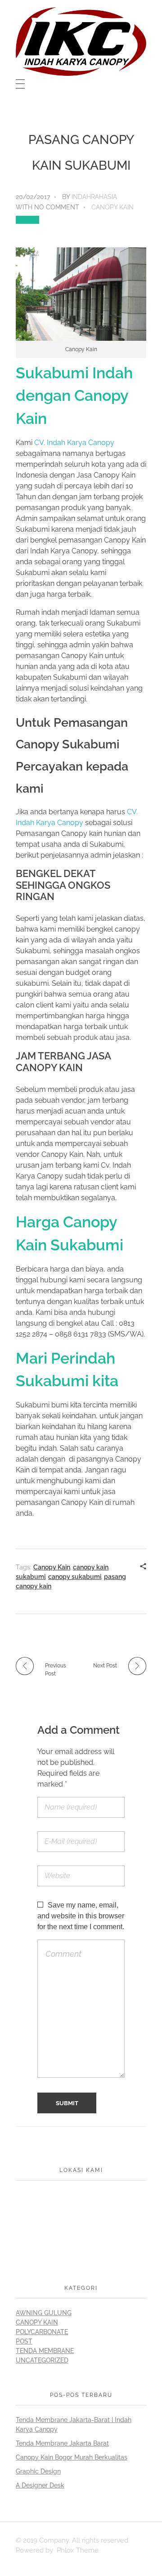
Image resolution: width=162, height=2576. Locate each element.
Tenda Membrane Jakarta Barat (62, 2443)
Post (24, 2341)
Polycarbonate (42, 2332)
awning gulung (44, 2313)
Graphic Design (38, 2471)
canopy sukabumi (75, 1577)
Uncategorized (42, 2360)
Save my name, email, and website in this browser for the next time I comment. (81, 1916)
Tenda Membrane (45, 2351)
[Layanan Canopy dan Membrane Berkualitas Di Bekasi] (81, 42)
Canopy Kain (112, 207)
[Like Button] (27, 220)
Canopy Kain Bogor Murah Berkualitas (72, 2457)
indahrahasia (94, 197)
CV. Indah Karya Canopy (74, 443)
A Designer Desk (40, 2485)
